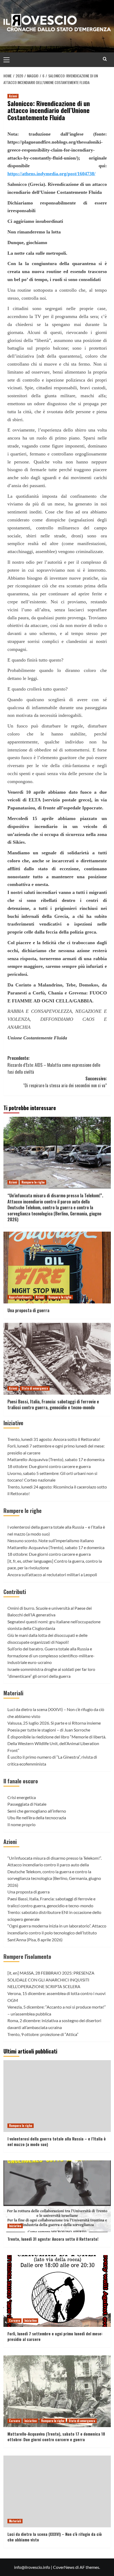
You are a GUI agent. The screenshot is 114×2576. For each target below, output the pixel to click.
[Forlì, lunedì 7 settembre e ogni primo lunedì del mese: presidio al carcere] (57, 2291)
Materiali (13, 1693)
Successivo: (65, 1082)
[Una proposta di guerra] (57, 1268)
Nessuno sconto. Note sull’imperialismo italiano (51, 1540)
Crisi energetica (22, 1797)
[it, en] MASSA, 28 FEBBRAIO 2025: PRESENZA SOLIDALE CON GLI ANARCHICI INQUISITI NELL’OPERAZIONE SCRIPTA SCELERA (51, 1980)
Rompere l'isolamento (27, 1956)
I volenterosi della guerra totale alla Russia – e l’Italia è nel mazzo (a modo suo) (57, 2141)
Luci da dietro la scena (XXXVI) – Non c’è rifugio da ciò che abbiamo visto (55, 2537)
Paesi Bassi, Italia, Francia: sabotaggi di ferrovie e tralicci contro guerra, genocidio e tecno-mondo (53, 1404)
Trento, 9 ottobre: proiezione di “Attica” (43, 2034)
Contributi (15, 1592)
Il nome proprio (21, 1824)
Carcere (14, 2320)
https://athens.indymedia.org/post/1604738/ (51, 174)
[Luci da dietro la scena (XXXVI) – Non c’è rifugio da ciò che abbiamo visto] (57, 2491)
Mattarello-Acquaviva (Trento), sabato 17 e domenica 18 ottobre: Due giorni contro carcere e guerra (56, 2437)
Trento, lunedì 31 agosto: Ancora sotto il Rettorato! (54, 1439)
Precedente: (54, 1065)
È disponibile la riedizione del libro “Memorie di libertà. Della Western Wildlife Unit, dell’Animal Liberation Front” (57, 1743)
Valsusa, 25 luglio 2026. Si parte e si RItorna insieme (54, 1723)
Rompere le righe (33, 1182)
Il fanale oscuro (21, 1781)
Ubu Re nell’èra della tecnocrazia (37, 1818)
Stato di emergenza (35, 1388)
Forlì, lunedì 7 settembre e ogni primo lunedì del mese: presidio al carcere (55, 2336)
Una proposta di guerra (28, 1310)
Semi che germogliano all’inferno (37, 1811)
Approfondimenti (20, 1297)
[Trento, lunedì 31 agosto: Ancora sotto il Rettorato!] (57, 2196)
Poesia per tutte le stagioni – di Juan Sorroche (49, 1730)
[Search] (105, 59)
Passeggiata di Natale (27, 1804)
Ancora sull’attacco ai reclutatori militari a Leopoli (52, 1575)
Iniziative (13, 1423)
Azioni (13, 96)
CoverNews (64, 2567)
